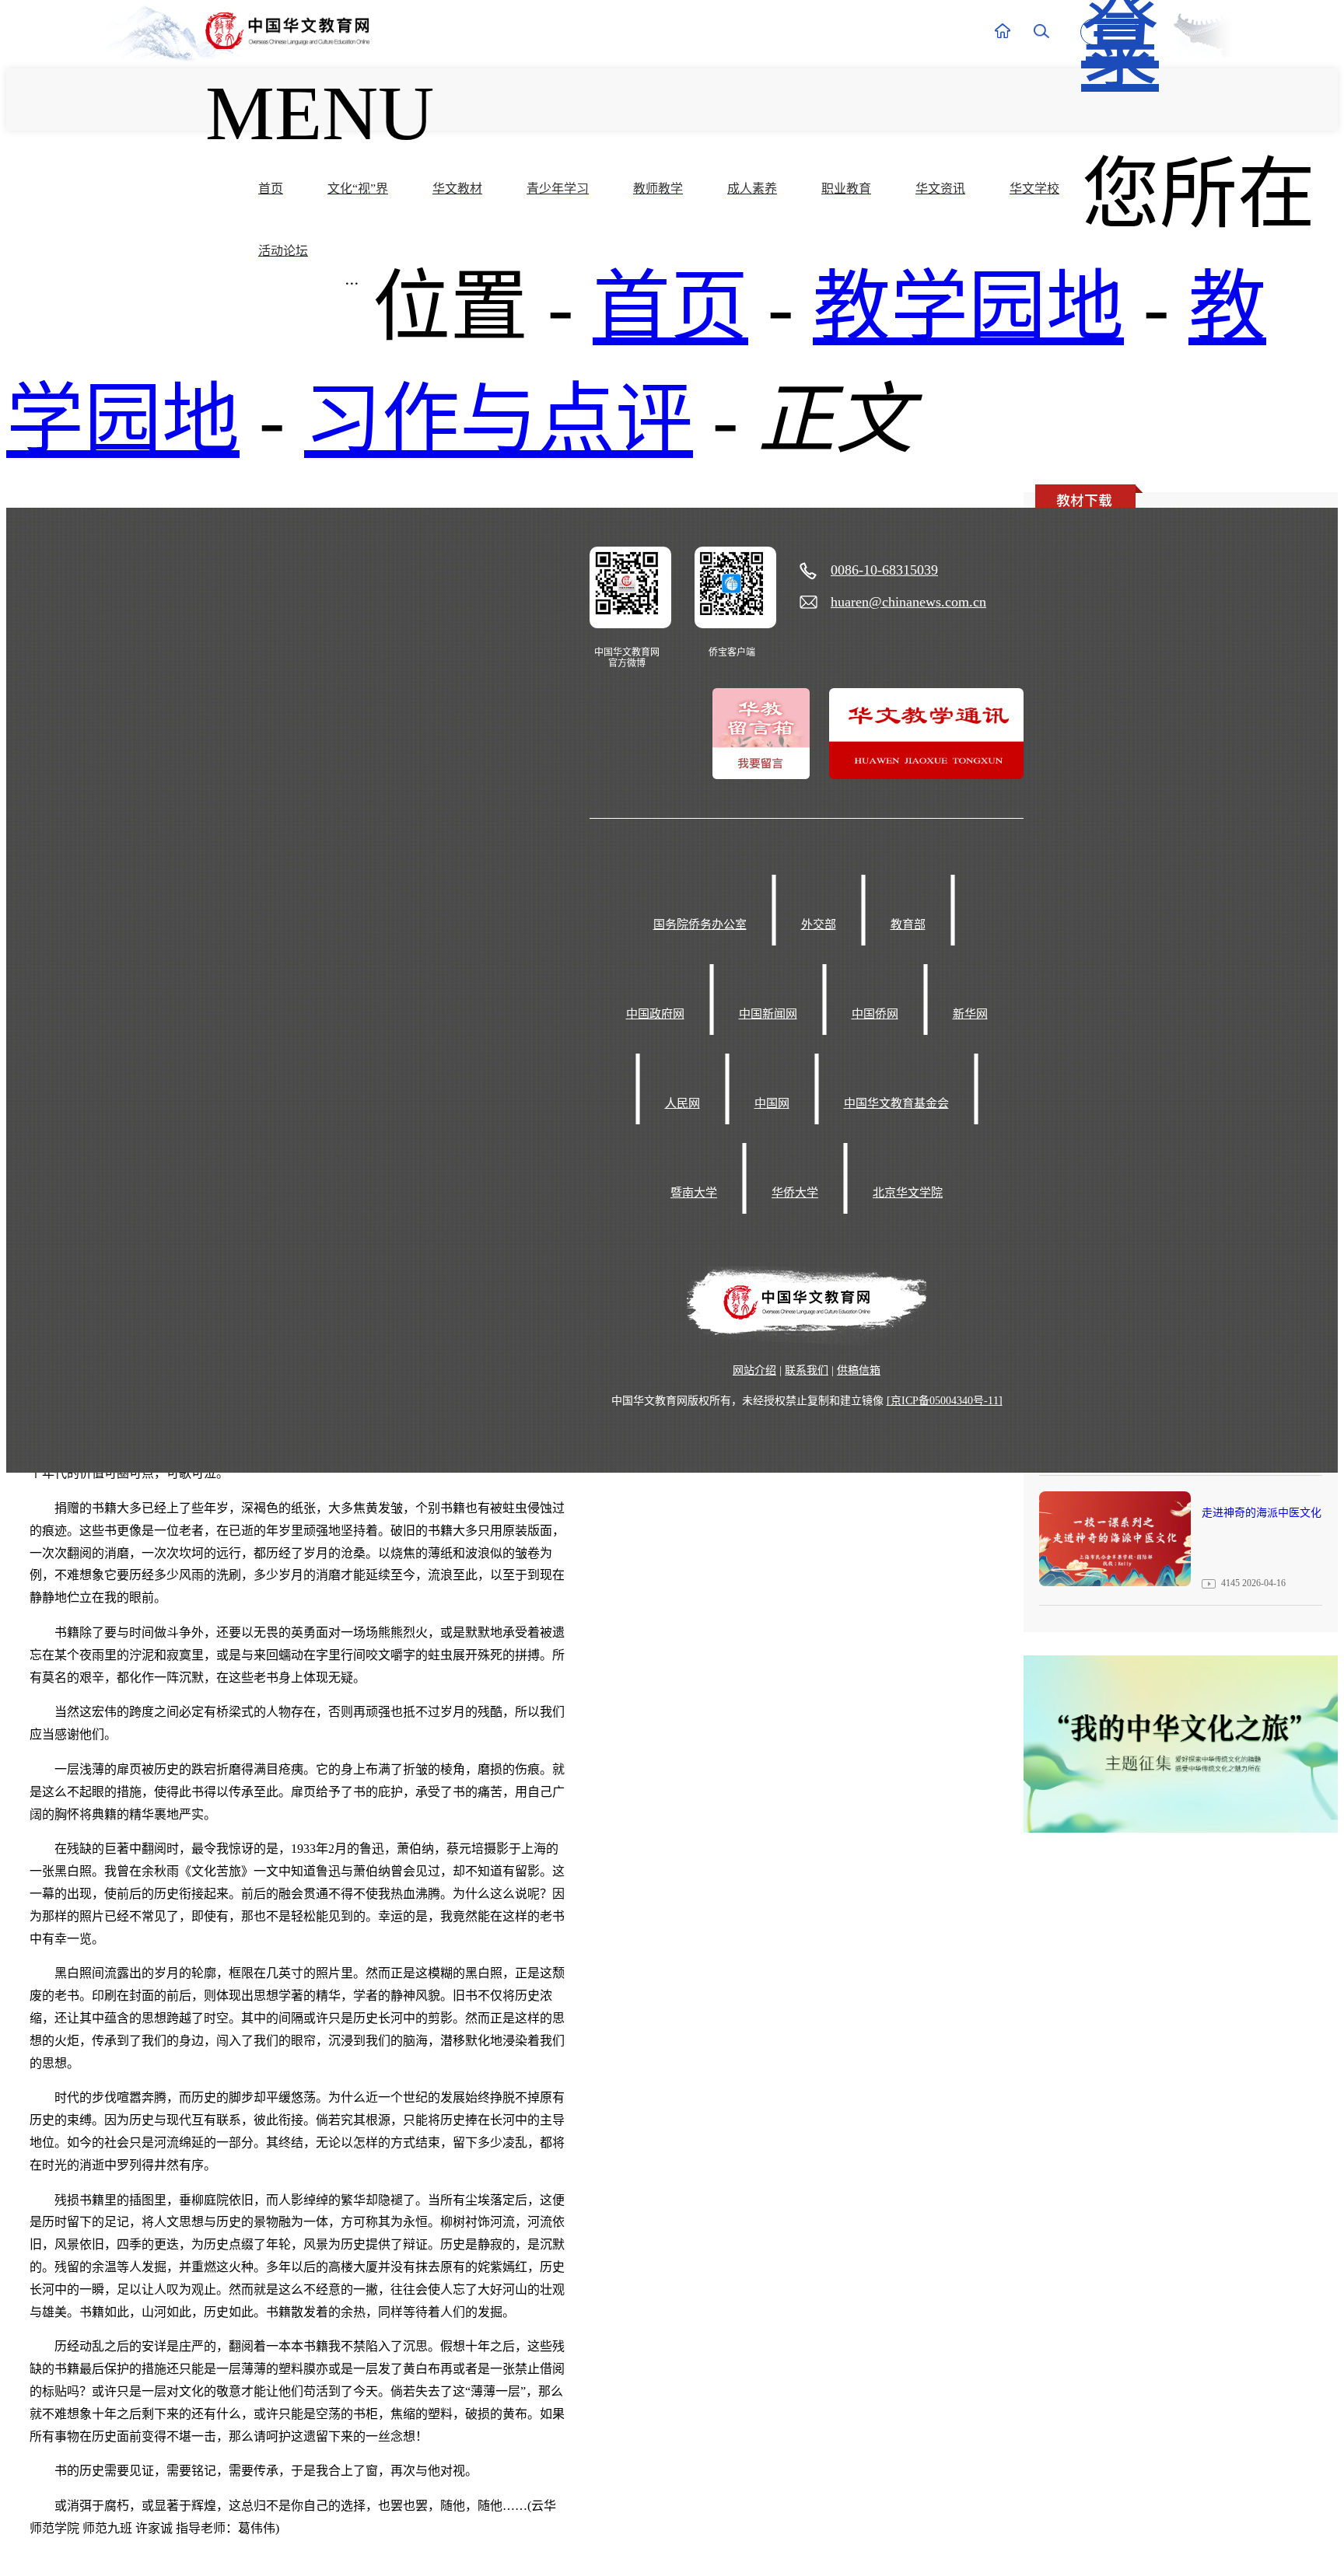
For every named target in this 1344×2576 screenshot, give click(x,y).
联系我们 (807, 1370)
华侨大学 (795, 1193)
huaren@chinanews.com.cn (908, 602)
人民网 (682, 1103)
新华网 (970, 1014)
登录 (1110, 32)
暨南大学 (694, 1193)
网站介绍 (754, 1370)
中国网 (772, 1103)
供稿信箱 (859, 1370)
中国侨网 (875, 1014)
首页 (670, 308)
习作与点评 (499, 420)
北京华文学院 (908, 1193)
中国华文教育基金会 (896, 1103)
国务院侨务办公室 (700, 924)
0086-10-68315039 (884, 570)
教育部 (908, 924)
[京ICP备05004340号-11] (945, 1401)
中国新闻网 (768, 1014)
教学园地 (968, 308)
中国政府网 (655, 1014)
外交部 (819, 924)
